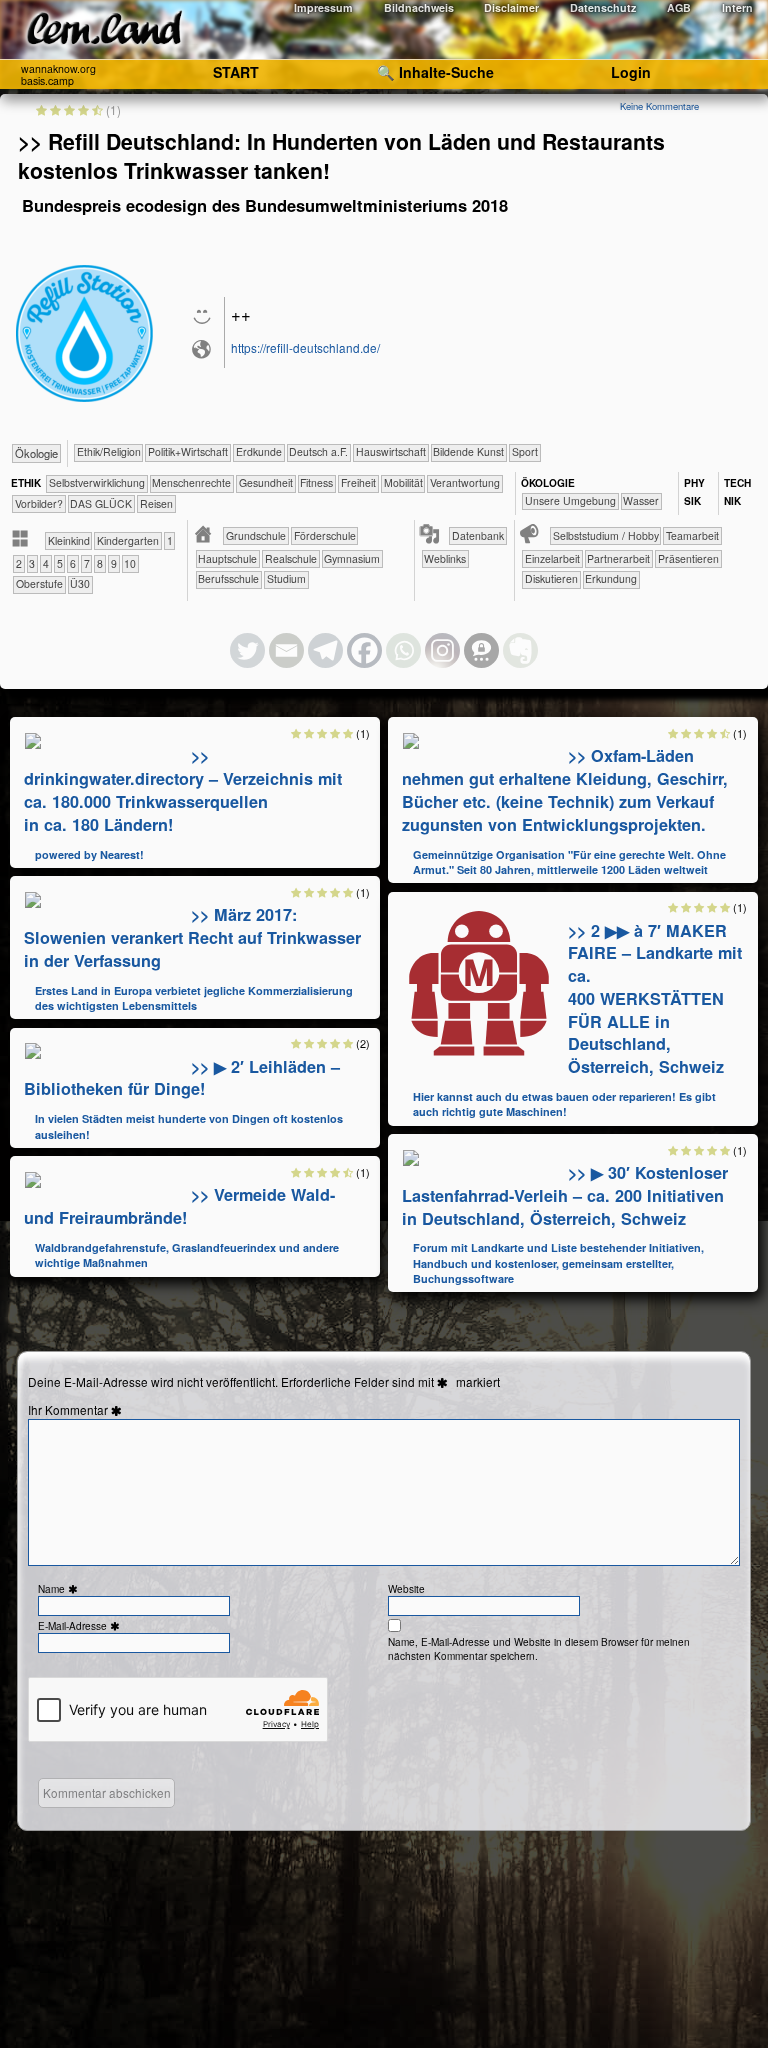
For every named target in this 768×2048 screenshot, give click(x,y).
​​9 (114, 563)
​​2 (19, 563)
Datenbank (478, 535)
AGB (679, 7)
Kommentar (86, 1410)
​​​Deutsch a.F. (318, 451)
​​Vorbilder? (39, 503)
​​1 (170, 540)
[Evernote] (520, 650)
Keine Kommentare (659, 106)
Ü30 (80, 583)
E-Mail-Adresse (80, 1626)
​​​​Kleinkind (69, 540)
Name (59, 1589)
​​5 (60, 563)
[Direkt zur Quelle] (33, 739)
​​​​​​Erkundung (611, 578)
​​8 (100, 563)
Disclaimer (511, 7)
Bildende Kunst (468, 451)
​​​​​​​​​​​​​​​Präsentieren (688, 558)
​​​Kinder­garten (128, 540)
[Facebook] (364, 650)
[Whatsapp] (403, 650)
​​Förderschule (325, 535)
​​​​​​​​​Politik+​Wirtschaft (188, 451)
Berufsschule (228, 578)
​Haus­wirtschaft (391, 451)
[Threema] (481, 650)
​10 (130, 563)
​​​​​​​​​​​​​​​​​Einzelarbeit (552, 558)
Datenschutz (603, 7)
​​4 (46, 563)
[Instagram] (442, 650)
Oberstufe (39, 583)
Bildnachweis (419, 7)
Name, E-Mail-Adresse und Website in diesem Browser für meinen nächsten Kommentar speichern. (539, 1649)
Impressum (323, 7)
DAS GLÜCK (101, 503)
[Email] (286, 650)
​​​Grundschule (256, 535)
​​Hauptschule (227, 558)
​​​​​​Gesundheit (266, 482)
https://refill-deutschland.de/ (305, 347)
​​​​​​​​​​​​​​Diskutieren (551, 578)
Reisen (156, 503)
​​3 (32, 563)
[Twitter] (247, 650)
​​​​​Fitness (316, 482)
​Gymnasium (352, 558)
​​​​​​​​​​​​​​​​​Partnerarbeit (618, 558)
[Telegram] (325, 650)
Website (406, 1589)
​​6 (73, 563)
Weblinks (445, 558)
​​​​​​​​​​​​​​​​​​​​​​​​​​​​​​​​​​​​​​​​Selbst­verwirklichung (97, 482)
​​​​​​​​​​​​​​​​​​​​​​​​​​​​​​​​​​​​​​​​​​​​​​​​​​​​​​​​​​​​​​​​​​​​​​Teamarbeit (692, 535)
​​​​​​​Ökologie (36, 453)
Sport (525, 451)
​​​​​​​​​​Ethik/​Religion (109, 451)
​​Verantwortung (465, 482)
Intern (737, 7)
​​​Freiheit (358, 482)
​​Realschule (291, 558)
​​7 (87, 563)
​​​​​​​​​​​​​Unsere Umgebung (570, 500)
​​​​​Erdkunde (259, 451)
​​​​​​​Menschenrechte (191, 482)
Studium (286, 578)
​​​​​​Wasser (641, 500)
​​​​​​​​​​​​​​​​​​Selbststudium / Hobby (606, 535)
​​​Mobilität (403, 482)
